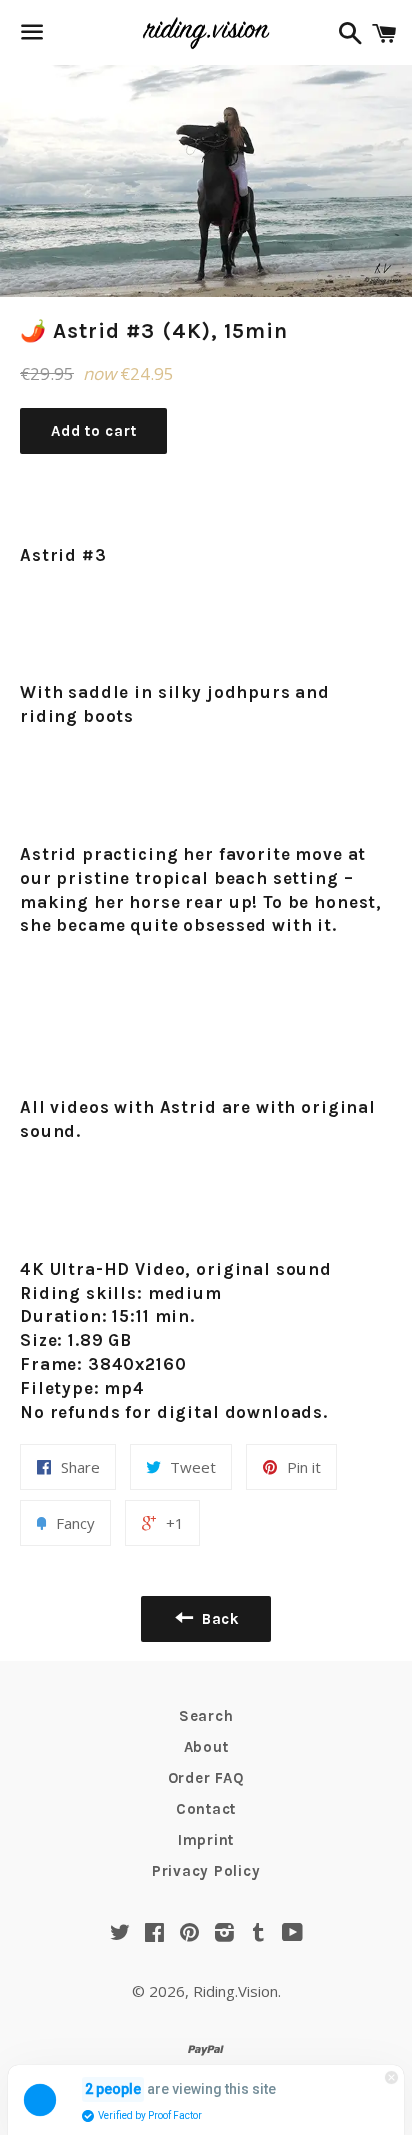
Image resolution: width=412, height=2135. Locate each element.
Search (206, 1716)
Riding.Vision (235, 1991)
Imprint (206, 1840)
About (206, 1747)
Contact (206, 1809)
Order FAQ (206, 1778)
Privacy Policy (206, 1871)
